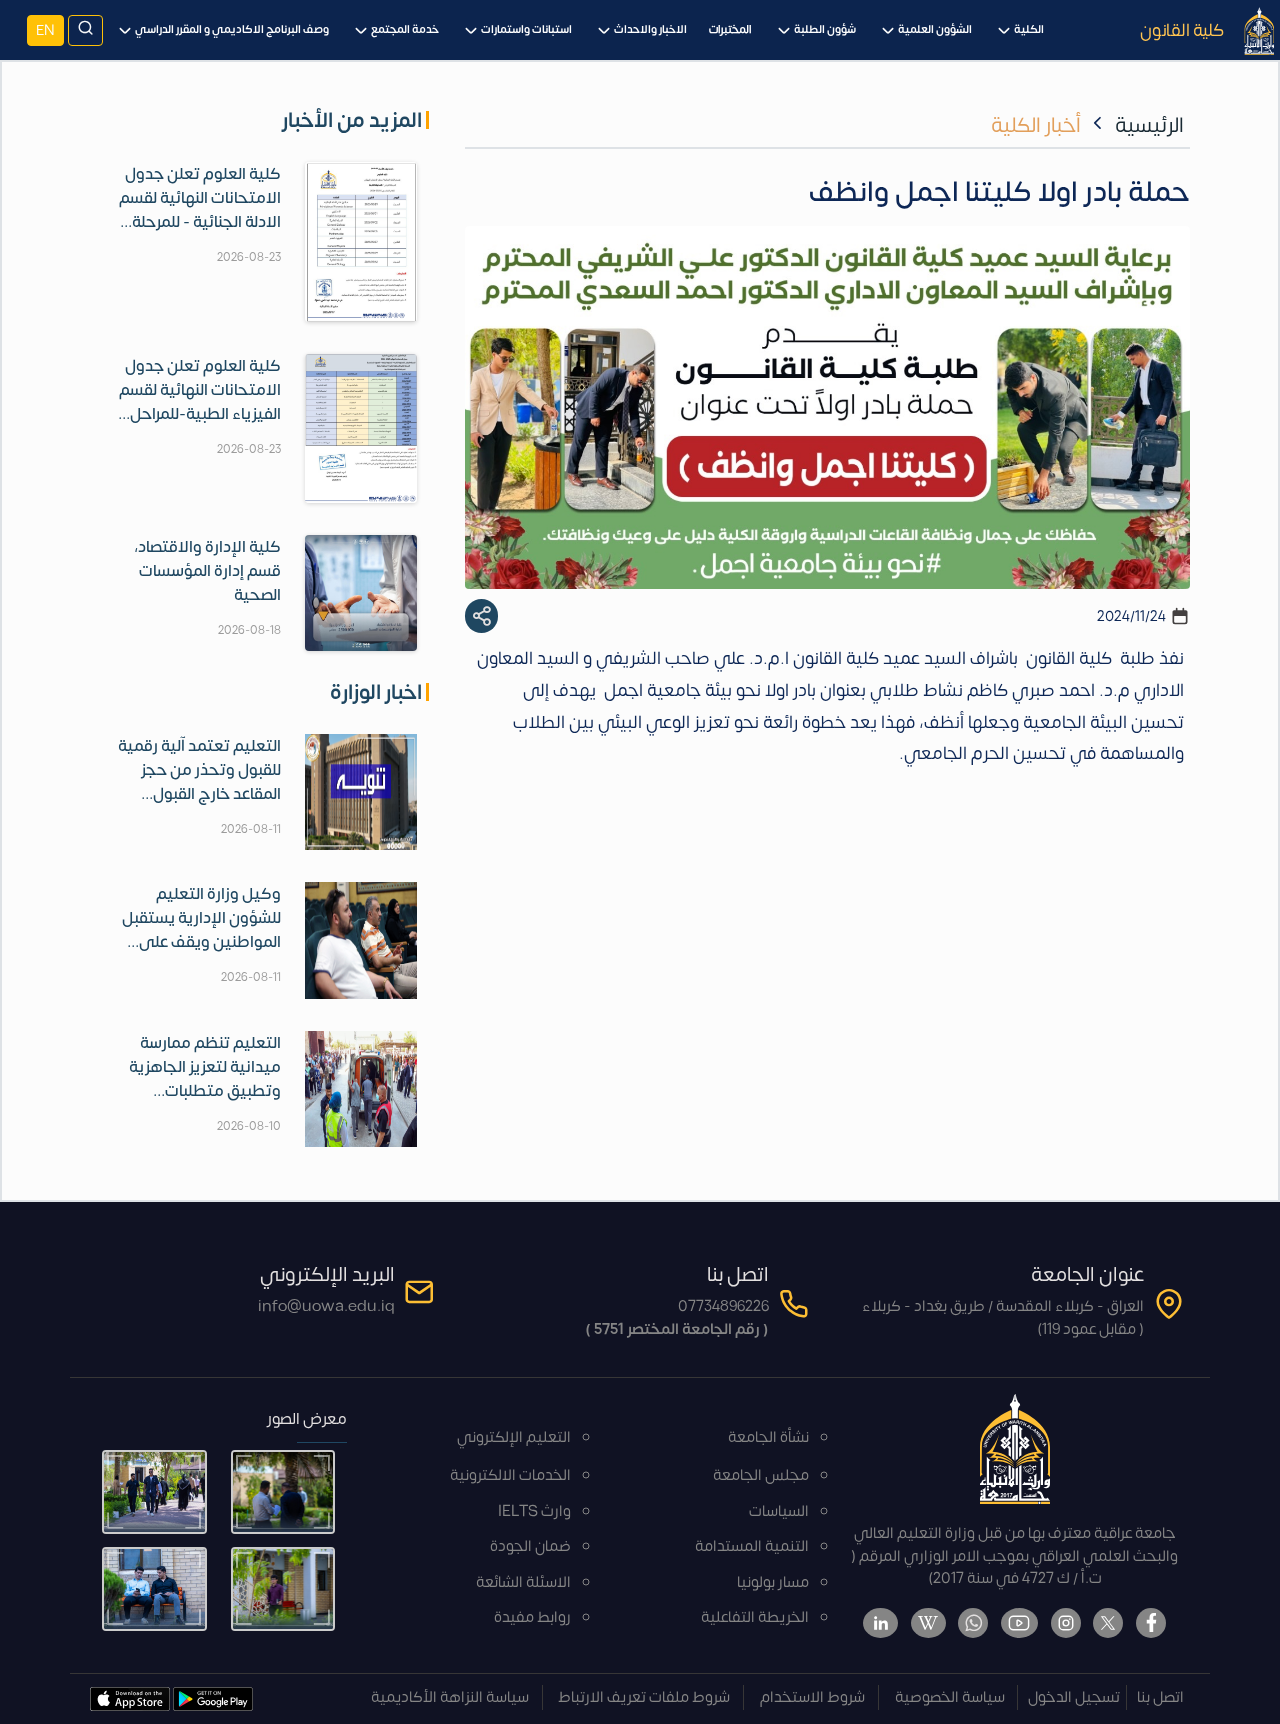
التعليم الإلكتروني (514, 1437)
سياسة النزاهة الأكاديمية (450, 1697)
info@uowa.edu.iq (326, 1306)
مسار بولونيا (773, 1582)
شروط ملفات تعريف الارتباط (644, 1697)
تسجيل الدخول (1074, 1697)
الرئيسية (1149, 125)
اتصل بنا (1160, 1697)
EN (45, 30)
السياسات (779, 1511)
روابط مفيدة (532, 1617)
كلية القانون (1182, 30)
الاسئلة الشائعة (523, 1582)
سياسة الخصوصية (950, 1697)
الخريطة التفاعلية (755, 1617)
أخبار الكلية (1036, 125)
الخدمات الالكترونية (510, 1475)
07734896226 (723, 1306)
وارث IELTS (534, 1511)
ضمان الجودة (530, 1546)
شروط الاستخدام (812, 1697)
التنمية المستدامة (752, 1546)
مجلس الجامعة (761, 1475)
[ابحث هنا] (85, 30)
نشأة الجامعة (768, 1437)
